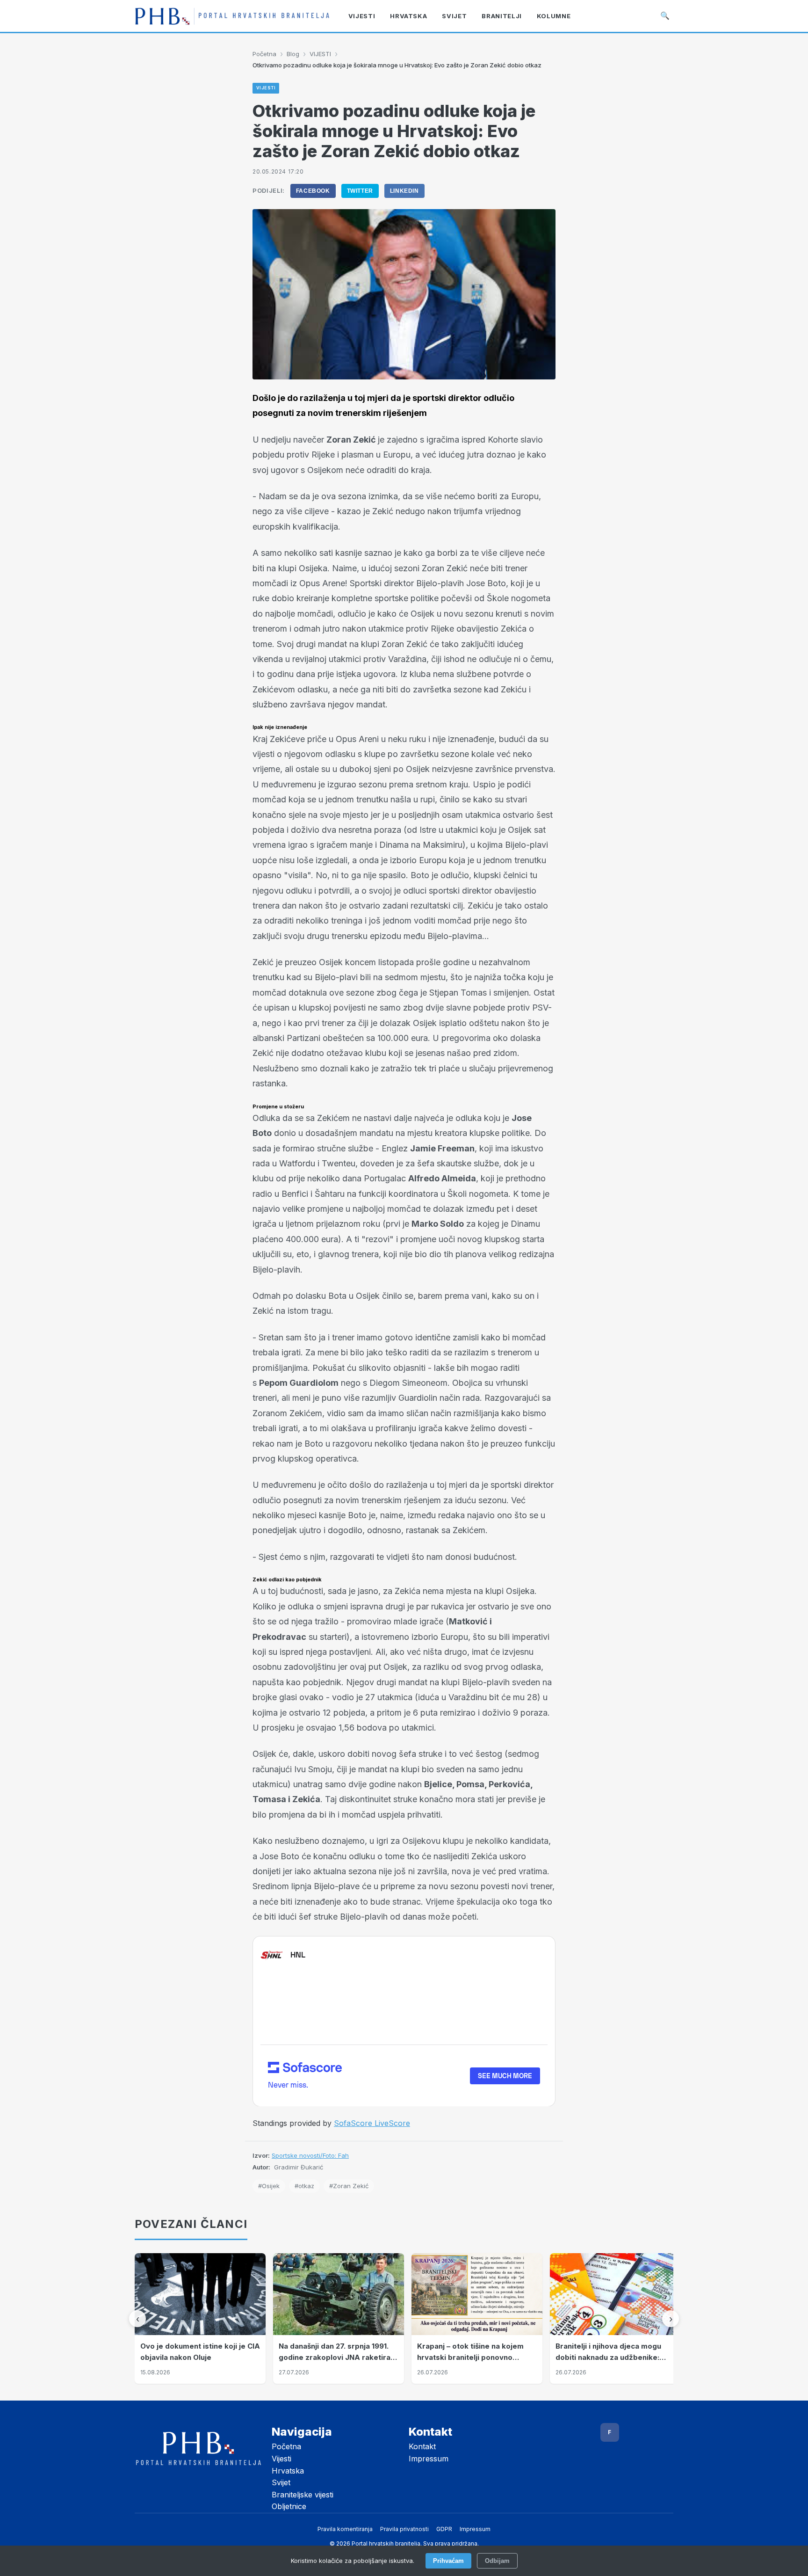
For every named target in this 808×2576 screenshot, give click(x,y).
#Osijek (269, 2186)
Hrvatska (288, 2471)
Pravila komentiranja (345, 2529)
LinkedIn (404, 191)
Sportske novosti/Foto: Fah (310, 2155)
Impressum (429, 2459)
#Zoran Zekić (349, 2186)
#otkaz (304, 2186)
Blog (293, 54)
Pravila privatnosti (404, 2529)
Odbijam (497, 2561)
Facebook (313, 191)
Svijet (281, 2482)
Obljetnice (289, 2506)
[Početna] (232, 16)
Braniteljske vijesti (303, 2495)
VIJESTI (320, 54)
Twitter (360, 191)
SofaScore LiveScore (372, 2123)
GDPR (444, 2529)
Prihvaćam (448, 2561)
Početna (264, 54)
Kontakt (422, 2446)
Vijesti (281, 2459)
